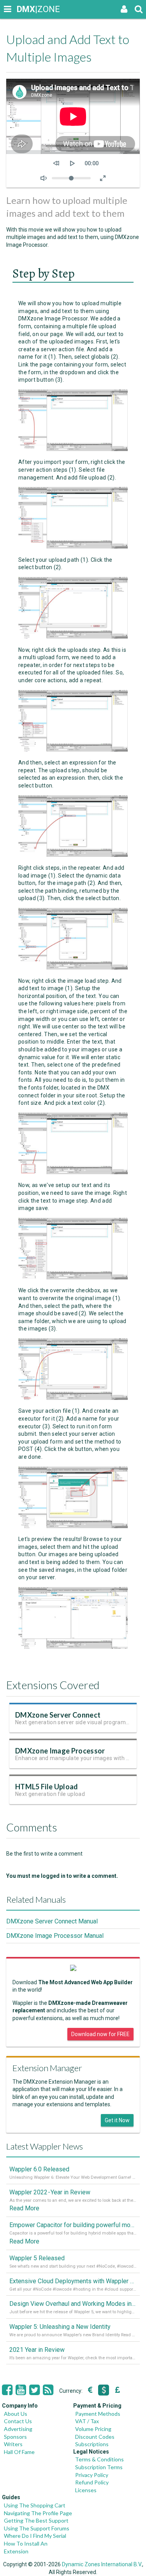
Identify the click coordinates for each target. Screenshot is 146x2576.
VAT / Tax (87, 2421)
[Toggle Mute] (44, 178)
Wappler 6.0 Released (39, 2169)
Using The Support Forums (37, 2528)
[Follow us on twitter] (34, 2390)
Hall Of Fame (19, 2452)
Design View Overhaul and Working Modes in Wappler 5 (73, 2304)
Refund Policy (92, 2482)
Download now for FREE (100, 2034)
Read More (24, 2208)
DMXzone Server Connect (58, 1715)
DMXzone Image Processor (60, 1751)
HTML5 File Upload (47, 1787)
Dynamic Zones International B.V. (102, 2564)
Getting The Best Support (36, 2520)
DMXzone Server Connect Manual (52, 1921)
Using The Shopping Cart (35, 2505)
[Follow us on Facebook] (7, 2390)
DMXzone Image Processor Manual (55, 1936)
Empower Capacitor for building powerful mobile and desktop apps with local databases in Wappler (73, 2225)
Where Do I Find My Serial (35, 2536)
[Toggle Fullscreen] (103, 178)
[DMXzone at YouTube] (21, 2390)
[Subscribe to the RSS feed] (48, 2390)
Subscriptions (92, 2444)
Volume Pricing (93, 2429)
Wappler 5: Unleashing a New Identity (60, 2327)
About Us (16, 2414)
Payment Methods (98, 2414)
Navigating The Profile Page (38, 2513)
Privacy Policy (92, 2475)
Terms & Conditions (99, 2459)
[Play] (72, 163)
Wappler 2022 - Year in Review (50, 2192)
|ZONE (24, 9)
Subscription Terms (99, 2467)
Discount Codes (95, 2437)
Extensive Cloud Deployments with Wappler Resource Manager (73, 2281)
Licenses (86, 2490)
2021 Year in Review (37, 2350)
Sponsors (15, 2437)
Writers (13, 2444)
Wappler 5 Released (37, 2258)
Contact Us (18, 2421)
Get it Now (117, 2120)
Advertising (18, 2429)
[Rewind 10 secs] (56, 163)
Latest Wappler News (45, 2146)
